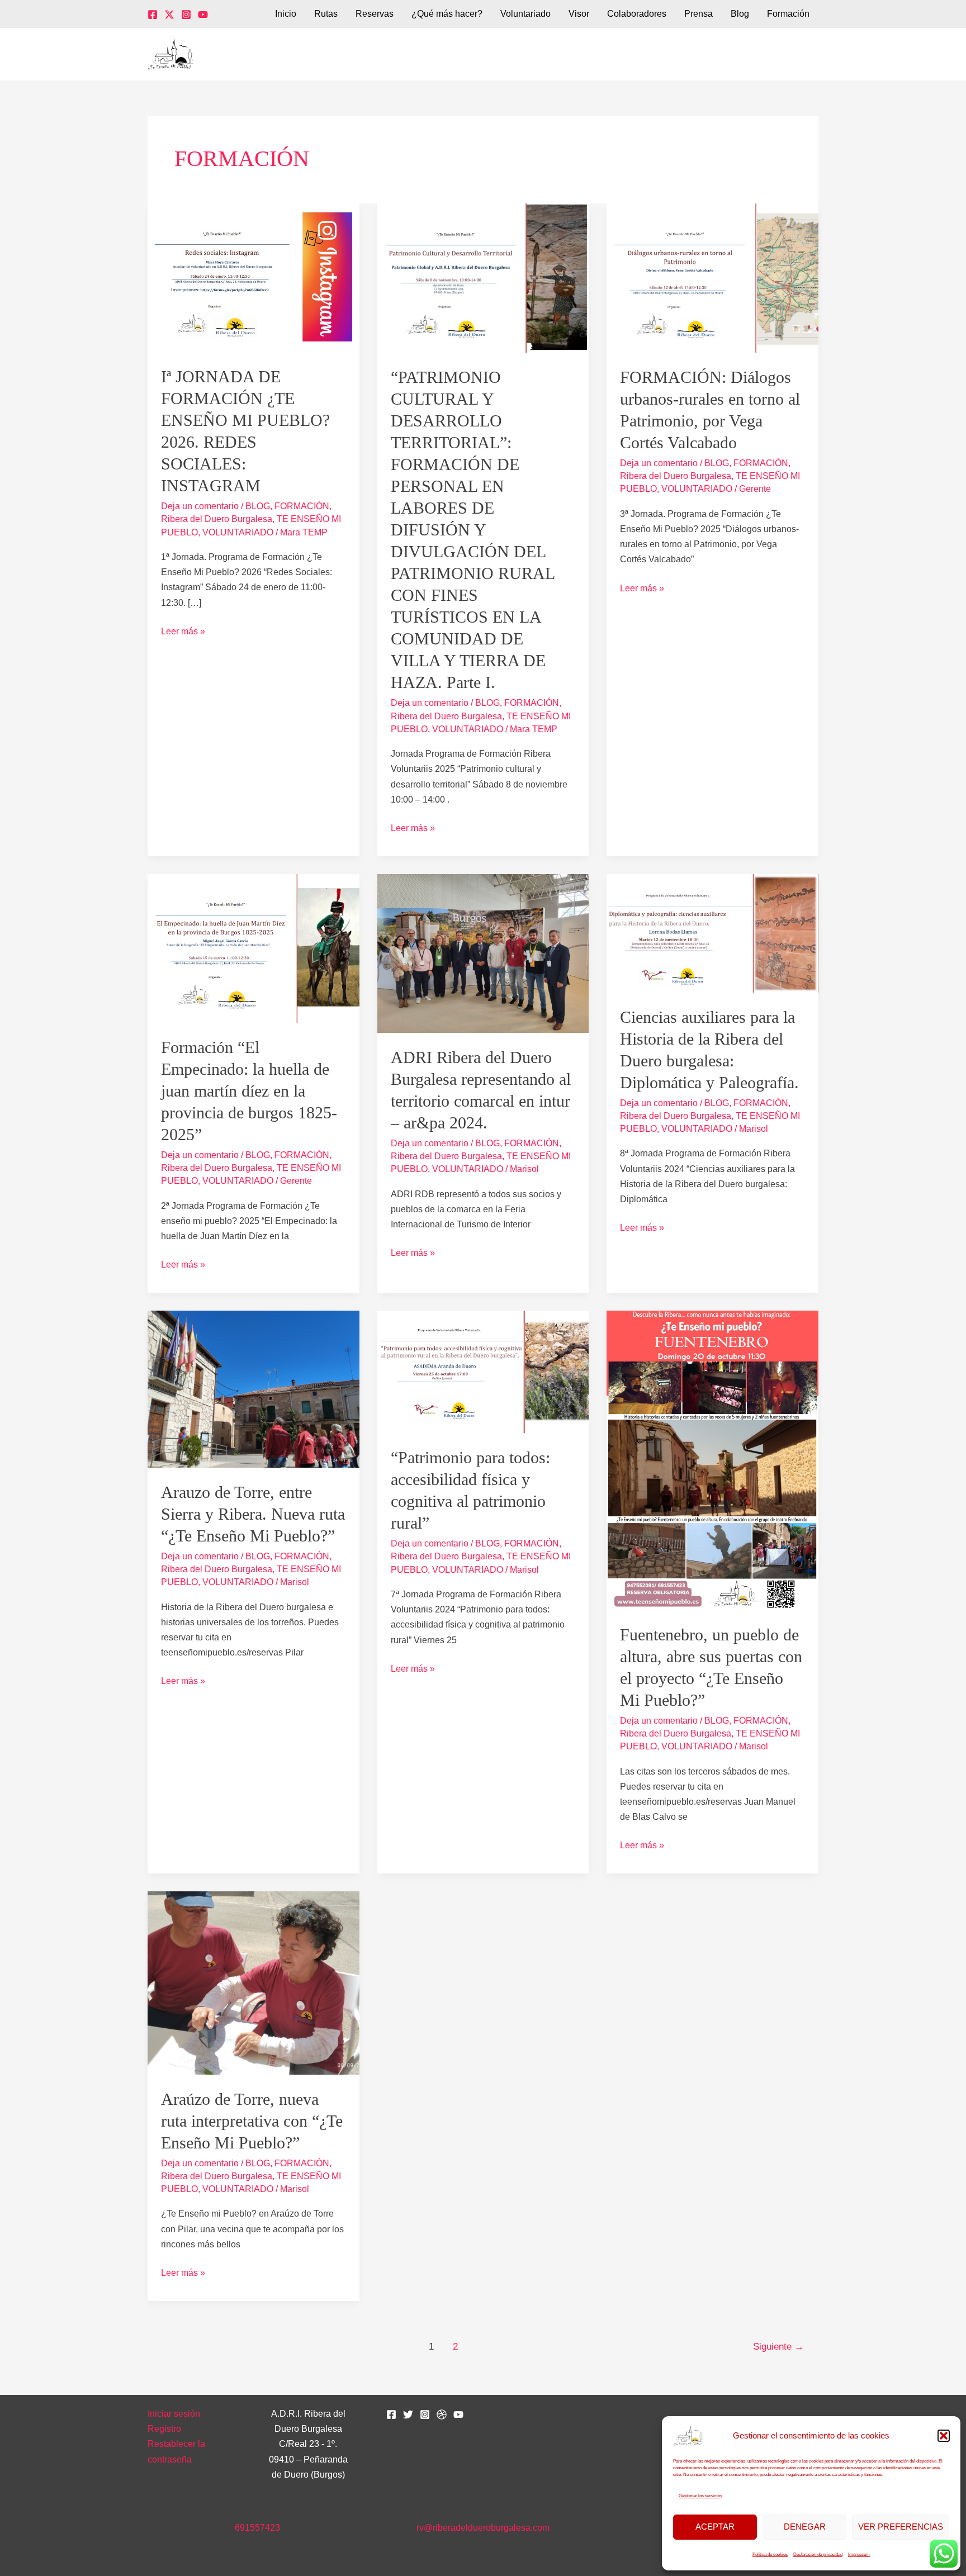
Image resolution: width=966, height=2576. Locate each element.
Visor (579, 14)
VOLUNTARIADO (238, 532)
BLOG (258, 506)
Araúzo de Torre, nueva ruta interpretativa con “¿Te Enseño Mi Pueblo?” (252, 2121)
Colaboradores (637, 14)
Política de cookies (770, 2554)
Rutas (326, 14)
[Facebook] (153, 15)
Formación (788, 14)
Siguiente (778, 2347)
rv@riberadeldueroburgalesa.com (483, 2528)
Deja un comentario (200, 506)
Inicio (286, 14)
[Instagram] (186, 15)
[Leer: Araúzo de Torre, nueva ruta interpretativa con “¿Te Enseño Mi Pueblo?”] (254, 1982)
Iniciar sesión (174, 2414)
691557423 (257, 2528)
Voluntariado (525, 14)
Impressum (859, 2554)
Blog (740, 14)
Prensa (699, 14)
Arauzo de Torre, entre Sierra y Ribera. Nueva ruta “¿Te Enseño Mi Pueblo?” (253, 1514)
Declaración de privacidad (818, 2554)
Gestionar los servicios (700, 2496)
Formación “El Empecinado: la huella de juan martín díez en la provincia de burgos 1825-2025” (249, 1091)
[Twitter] (169, 15)
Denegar (805, 2527)
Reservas (375, 14)
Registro (164, 2429)
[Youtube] (458, 2414)
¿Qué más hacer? (447, 14)
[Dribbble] (442, 2414)
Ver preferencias (901, 2527)
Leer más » (183, 630)
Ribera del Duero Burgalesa (217, 519)
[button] (944, 2436)
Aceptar (715, 2527)
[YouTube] (203, 15)
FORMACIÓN (302, 506)
